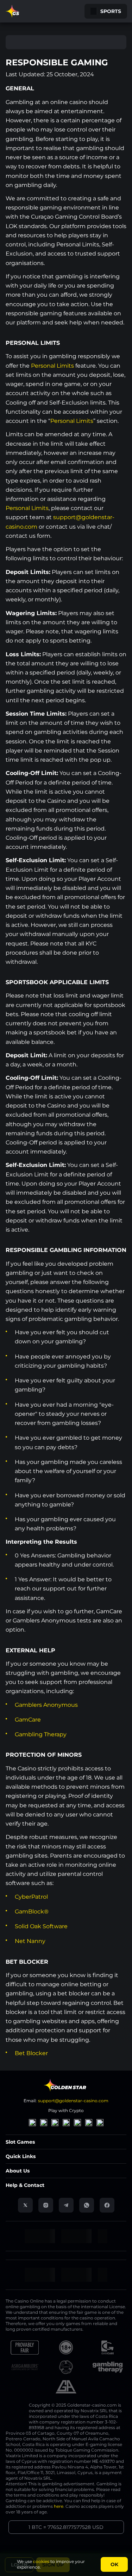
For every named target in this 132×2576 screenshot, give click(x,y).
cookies (41, 2561)
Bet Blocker (31, 2053)
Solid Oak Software (41, 1926)
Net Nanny (30, 1941)
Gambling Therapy (41, 1734)
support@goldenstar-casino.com (73, 2101)
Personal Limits (52, 366)
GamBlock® (32, 1912)
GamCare (28, 1720)
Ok (114, 2564)
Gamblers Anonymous (46, 1705)
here (59, 2506)
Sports (111, 11)
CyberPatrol (31, 1897)
